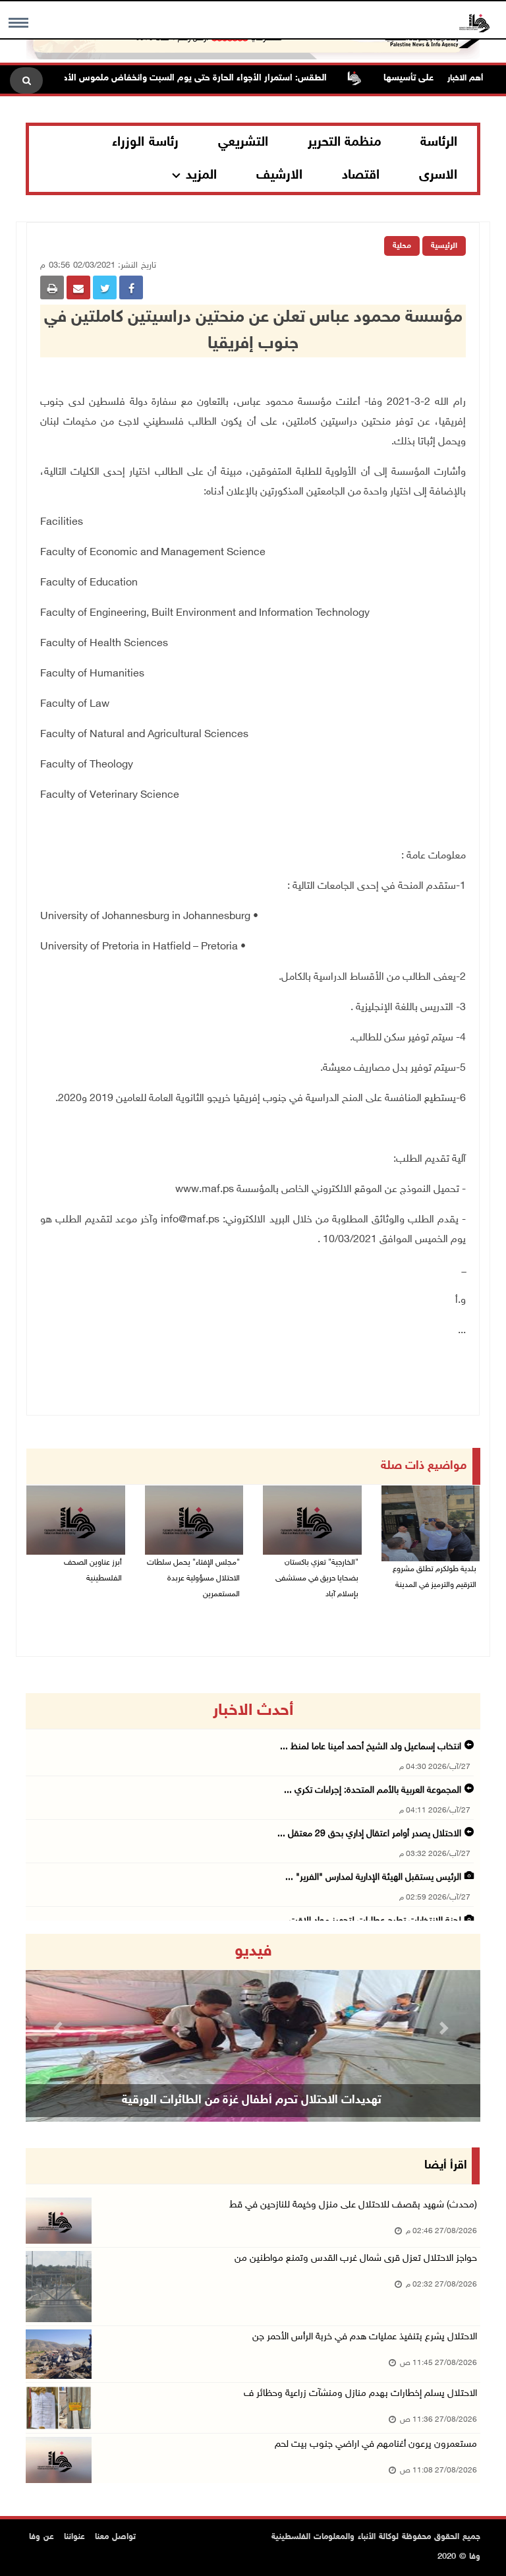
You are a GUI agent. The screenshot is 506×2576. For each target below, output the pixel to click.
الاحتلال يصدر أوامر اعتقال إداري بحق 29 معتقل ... (369, 1834)
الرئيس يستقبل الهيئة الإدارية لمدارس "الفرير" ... (373, 1877)
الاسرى (438, 175)
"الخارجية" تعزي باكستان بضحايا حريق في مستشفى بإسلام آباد (317, 1578)
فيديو (253, 1952)
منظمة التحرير (345, 142)
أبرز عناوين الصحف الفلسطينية (93, 1571)
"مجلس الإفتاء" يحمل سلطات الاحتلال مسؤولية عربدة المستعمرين (193, 1578)
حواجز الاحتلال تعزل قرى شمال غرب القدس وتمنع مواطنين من (356, 2259)
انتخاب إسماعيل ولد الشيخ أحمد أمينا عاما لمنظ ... (371, 1747)
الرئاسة (439, 142)
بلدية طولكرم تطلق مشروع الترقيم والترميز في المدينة (435, 1577)
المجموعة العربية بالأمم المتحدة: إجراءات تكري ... (373, 1790)
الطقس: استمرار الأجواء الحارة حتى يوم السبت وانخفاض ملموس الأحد (223, 78)
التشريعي (243, 142)
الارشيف (279, 175)
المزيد (201, 175)
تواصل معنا (115, 2537)
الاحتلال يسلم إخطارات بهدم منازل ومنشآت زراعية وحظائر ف (360, 2394)
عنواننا (74, 2537)
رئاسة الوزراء (145, 142)
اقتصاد (361, 175)
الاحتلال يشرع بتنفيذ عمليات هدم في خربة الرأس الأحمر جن (365, 2337)
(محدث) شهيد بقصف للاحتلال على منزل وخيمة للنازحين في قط (353, 2205)
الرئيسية (444, 246)
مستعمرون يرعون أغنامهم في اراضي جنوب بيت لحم (376, 2444)
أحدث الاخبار (253, 1711)
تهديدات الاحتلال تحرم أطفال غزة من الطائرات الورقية (252, 2101)
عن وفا (42, 2537)
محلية (402, 246)
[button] (60, 2028)
